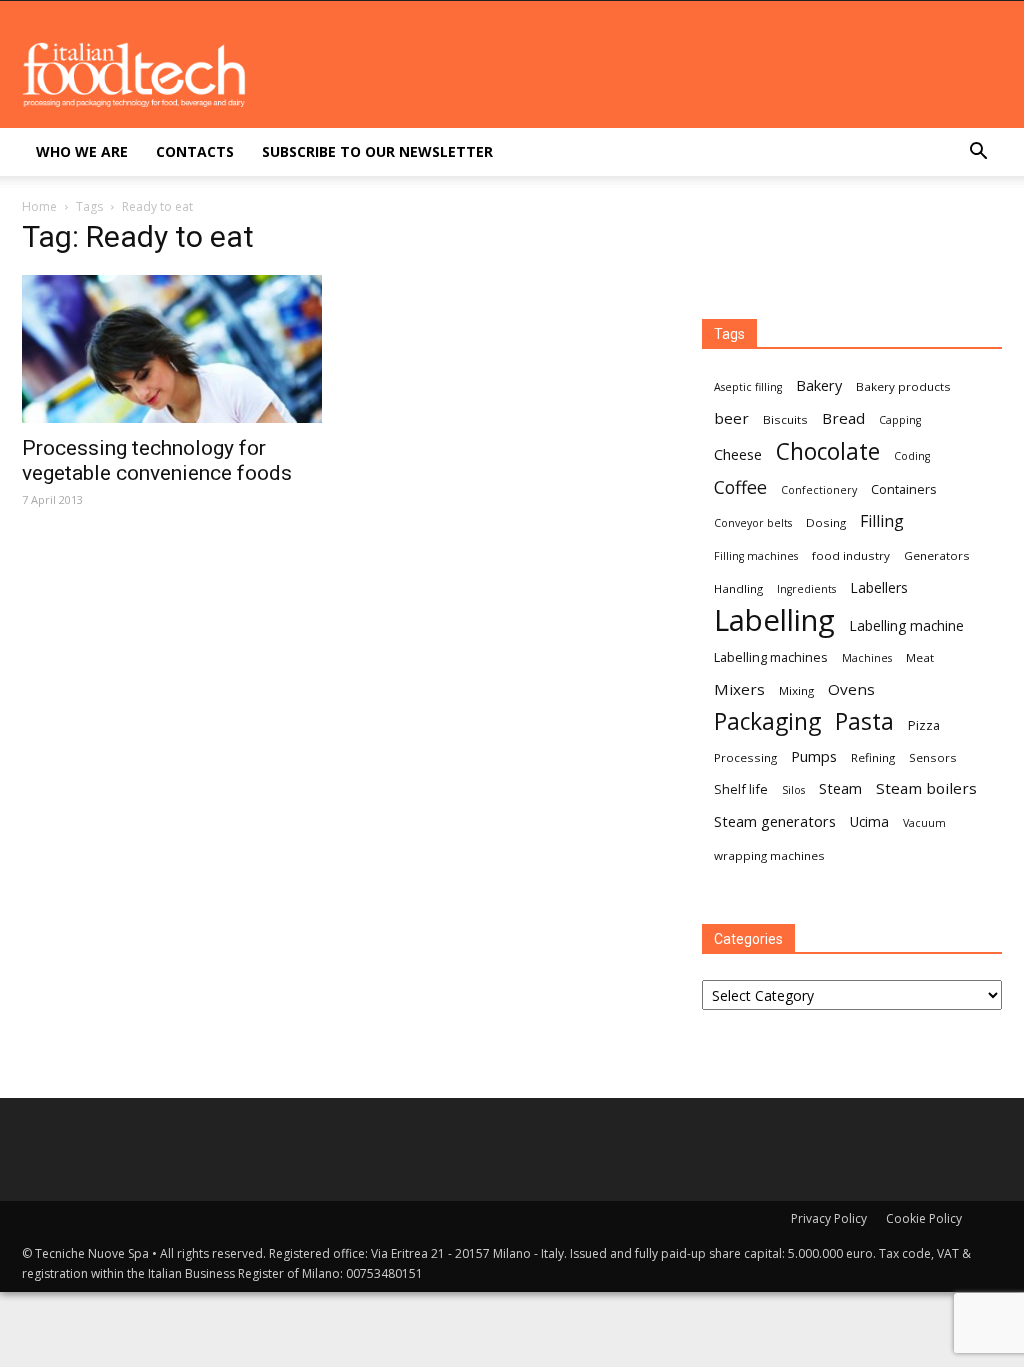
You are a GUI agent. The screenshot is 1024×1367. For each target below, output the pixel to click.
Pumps (814, 756)
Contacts (195, 151)
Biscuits (785, 419)
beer (731, 418)
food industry (851, 555)
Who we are (82, 151)
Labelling (774, 620)
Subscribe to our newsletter (377, 151)
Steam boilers (926, 788)
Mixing (796, 690)
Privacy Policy (829, 1218)
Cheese (738, 454)
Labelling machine (906, 625)
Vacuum (924, 823)
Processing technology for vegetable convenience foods (157, 460)
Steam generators (775, 821)
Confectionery (819, 490)
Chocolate (828, 451)
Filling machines (756, 556)
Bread (843, 418)
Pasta (864, 721)
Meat (920, 657)
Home (39, 206)
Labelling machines (771, 657)
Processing (745, 757)
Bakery (819, 385)
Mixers (739, 689)
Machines (867, 658)
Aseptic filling (748, 387)
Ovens (851, 689)
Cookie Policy (924, 1218)
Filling (882, 521)
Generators (937, 555)
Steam (840, 788)
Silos (793, 790)
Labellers (879, 587)
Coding (912, 456)
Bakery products (903, 386)
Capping (900, 420)
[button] (978, 153)
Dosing (826, 522)
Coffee (740, 487)
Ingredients (806, 589)
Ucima (869, 821)
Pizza (924, 725)
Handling (738, 588)
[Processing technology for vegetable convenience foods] (172, 349)
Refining (873, 757)
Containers (904, 489)
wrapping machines (769, 855)
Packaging (767, 721)
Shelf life (741, 789)
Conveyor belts (753, 523)
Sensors (933, 757)
